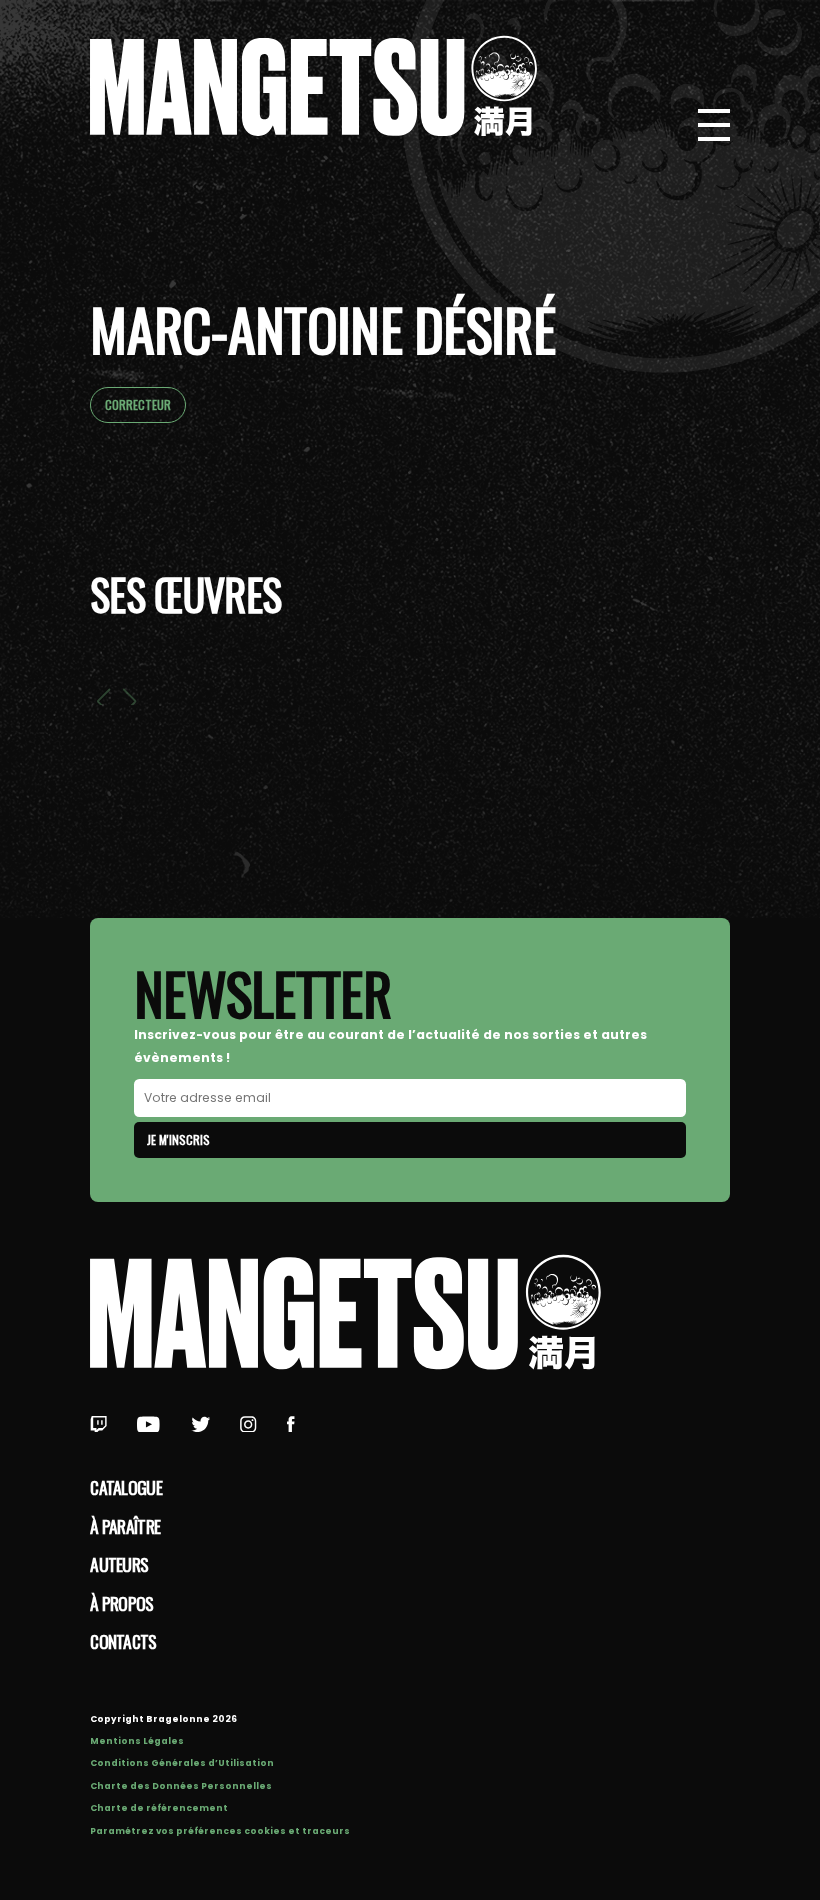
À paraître (125, 1526)
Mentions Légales (137, 1741)
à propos (121, 1603)
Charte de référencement (159, 1808)
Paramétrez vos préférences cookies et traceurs (220, 1831)
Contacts (123, 1641)
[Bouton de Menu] (714, 125)
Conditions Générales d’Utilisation (182, 1763)
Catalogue (126, 1487)
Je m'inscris (178, 1139)
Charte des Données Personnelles (181, 1786)
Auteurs (119, 1564)
